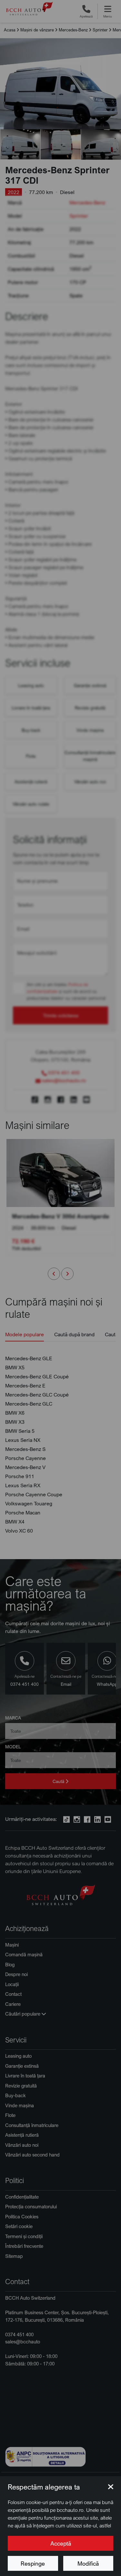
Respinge (33, 2563)
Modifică (88, 2563)
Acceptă (61, 2543)
